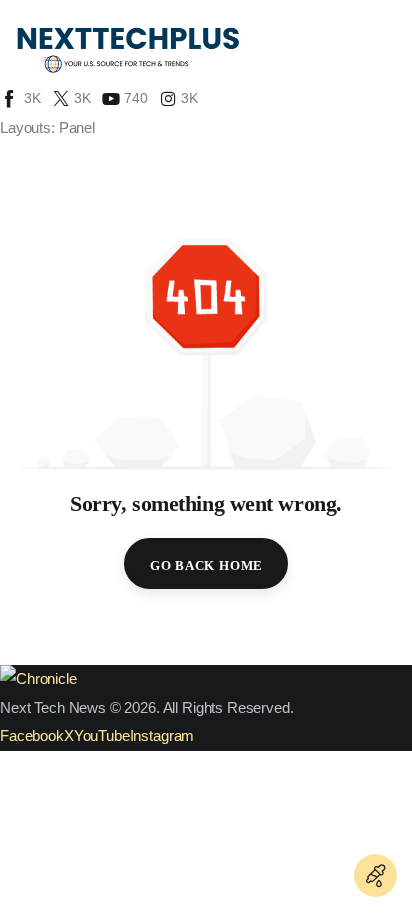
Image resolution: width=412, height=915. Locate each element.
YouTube (102, 735)
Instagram (162, 735)
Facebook (32, 735)
